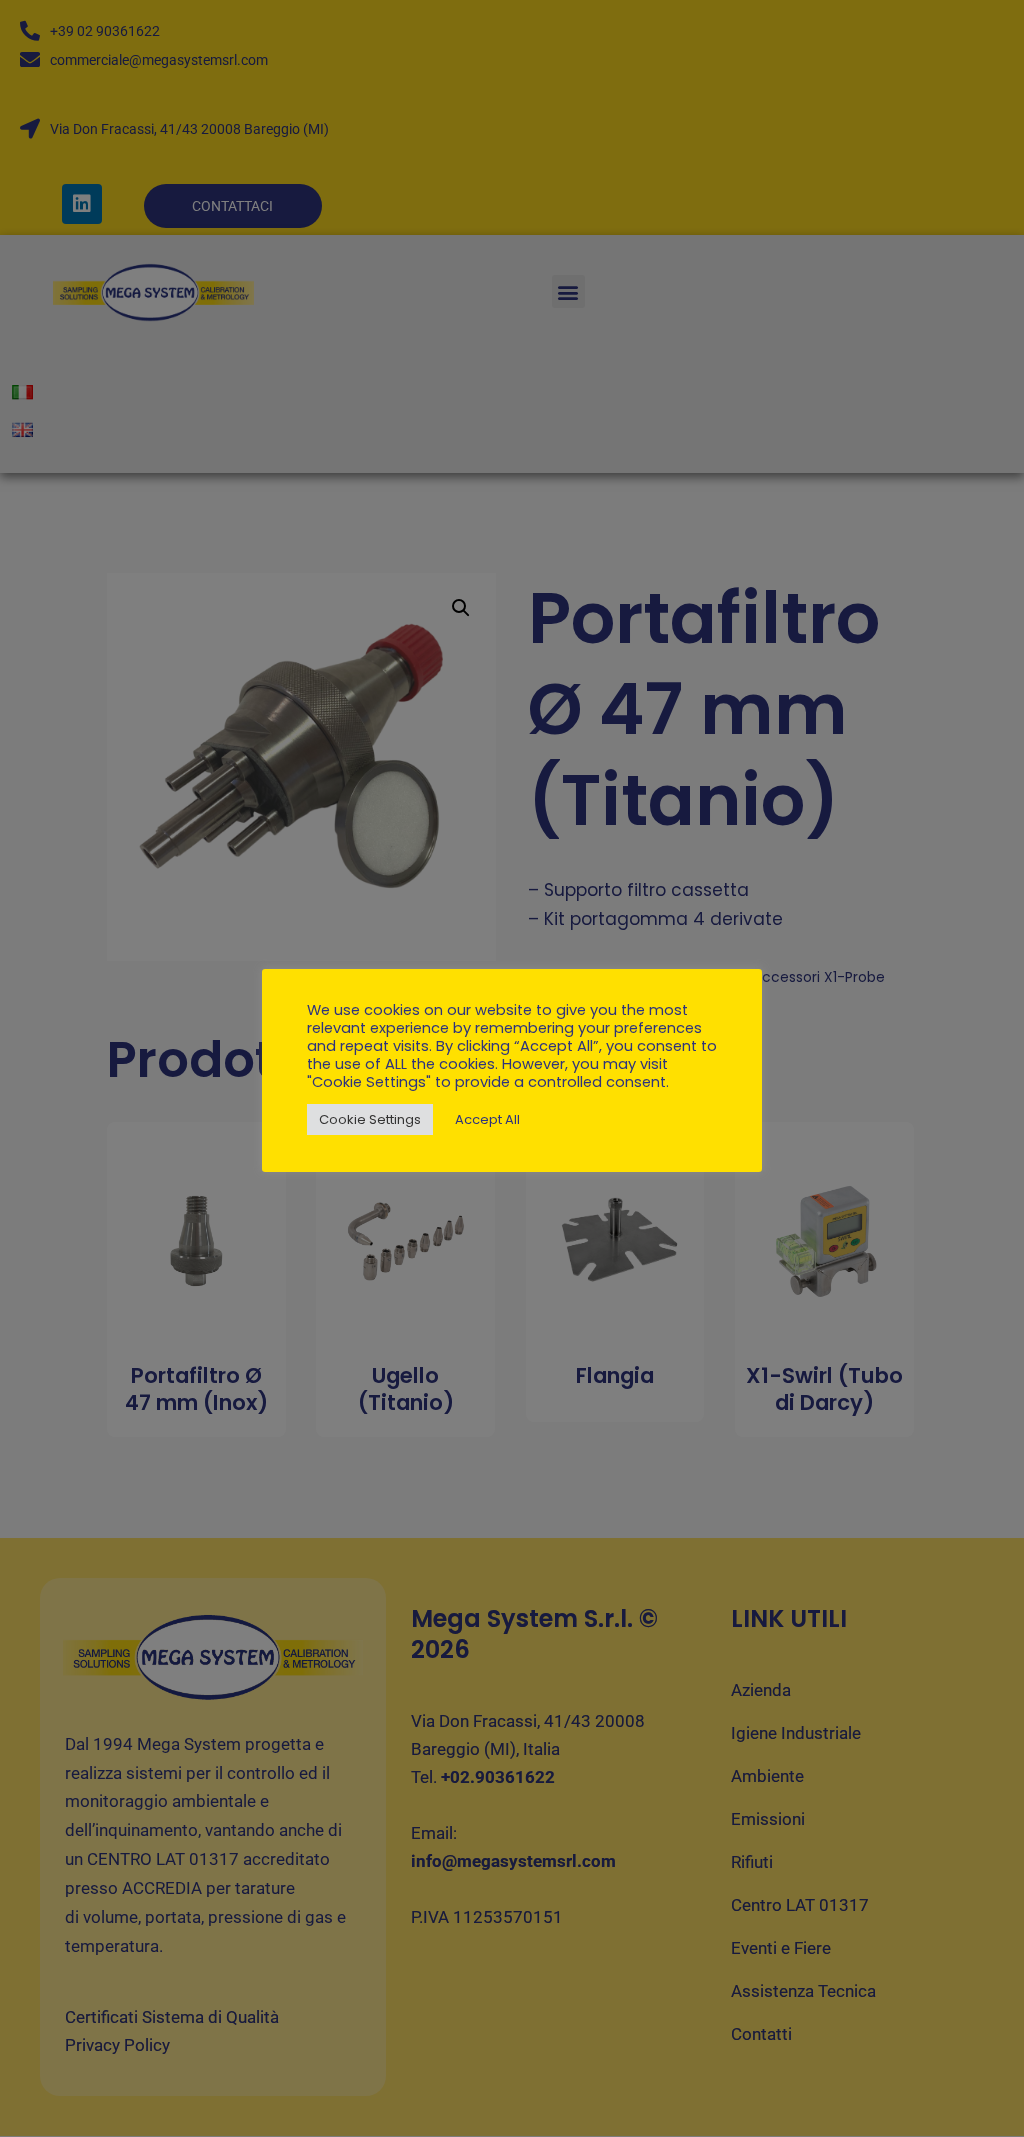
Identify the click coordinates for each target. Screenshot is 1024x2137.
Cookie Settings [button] (370, 1119)
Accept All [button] (487, 1119)
